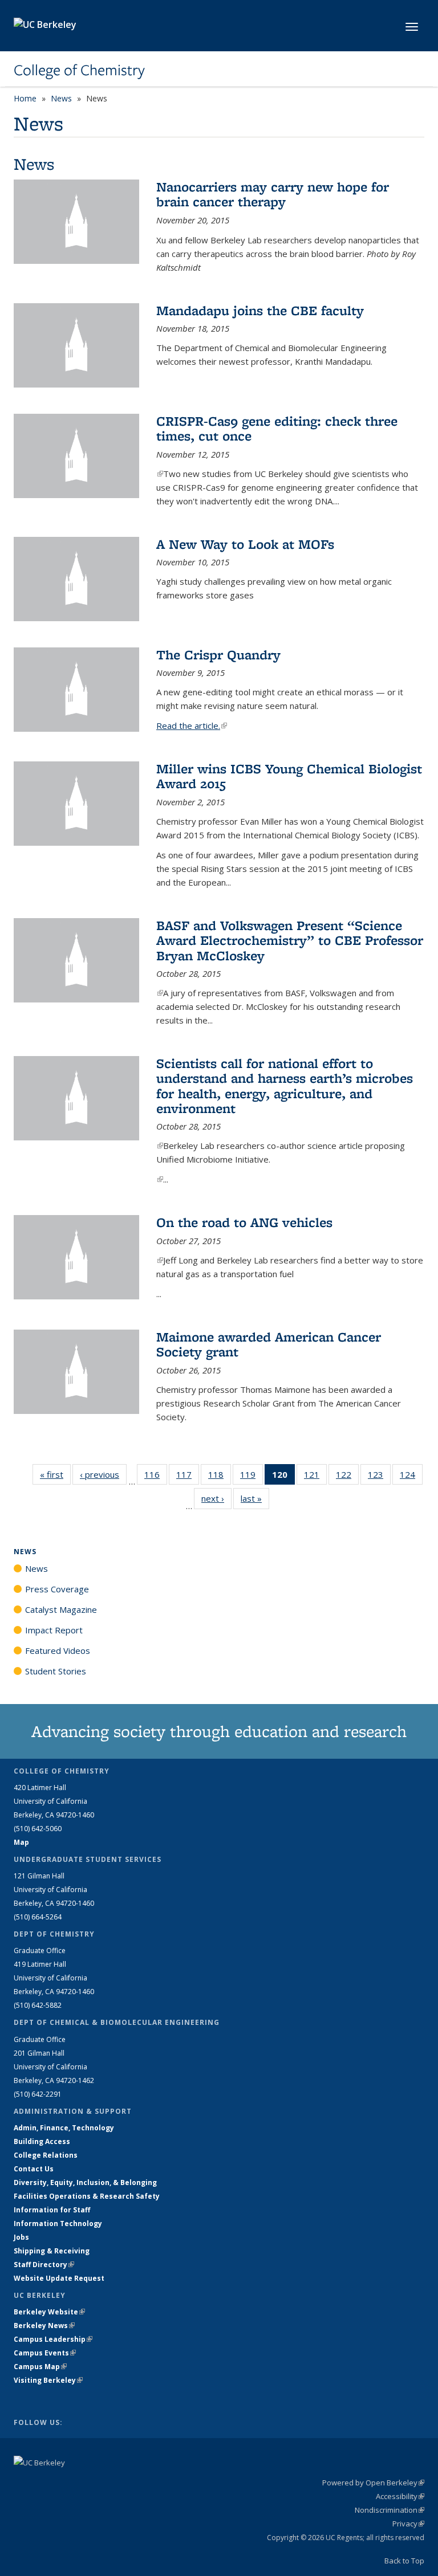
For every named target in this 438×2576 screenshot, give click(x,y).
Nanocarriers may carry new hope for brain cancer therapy (273, 194)
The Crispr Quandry (218, 655)
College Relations (46, 2155)
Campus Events (45, 2353)
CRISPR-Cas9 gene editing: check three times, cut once (277, 428)
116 (156, 1477)
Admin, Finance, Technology (64, 2128)
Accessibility (400, 2496)
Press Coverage (57, 1589)
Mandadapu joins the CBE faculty (260, 310)
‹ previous (103, 1474)
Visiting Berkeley (48, 2380)
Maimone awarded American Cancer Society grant (269, 1344)
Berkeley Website (49, 2312)
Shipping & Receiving (52, 2251)
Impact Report (54, 1630)
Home (25, 98)
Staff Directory (44, 2265)
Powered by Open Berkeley (373, 2483)
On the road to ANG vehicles (244, 1222)
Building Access (42, 2141)
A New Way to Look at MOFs (245, 544)
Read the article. (192, 725)
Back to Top (404, 2561)
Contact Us (34, 2169)
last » (255, 1498)
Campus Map (40, 2367)
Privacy (408, 2524)
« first (55, 1474)
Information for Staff (52, 2210)
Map (21, 1842)
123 (379, 1477)
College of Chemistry (79, 70)
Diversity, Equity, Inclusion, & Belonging (85, 2182)
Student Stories (56, 1671)
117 (188, 1477)
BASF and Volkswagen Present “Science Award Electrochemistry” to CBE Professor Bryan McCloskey (290, 940)
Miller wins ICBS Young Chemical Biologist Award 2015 (289, 776)
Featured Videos (58, 1650)
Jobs (21, 2237)
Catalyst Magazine (61, 1609)
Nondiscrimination (390, 2510)
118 (220, 1477)
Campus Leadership (53, 2339)
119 (252, 1477)
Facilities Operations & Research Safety (87, 2196)
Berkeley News (44, 2326)
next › (216, 1498)
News (61, 98)
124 (411, 1477)
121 (315, 1477)
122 (347, 1477)
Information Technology (58, 2224)
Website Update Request (59, 2278)
